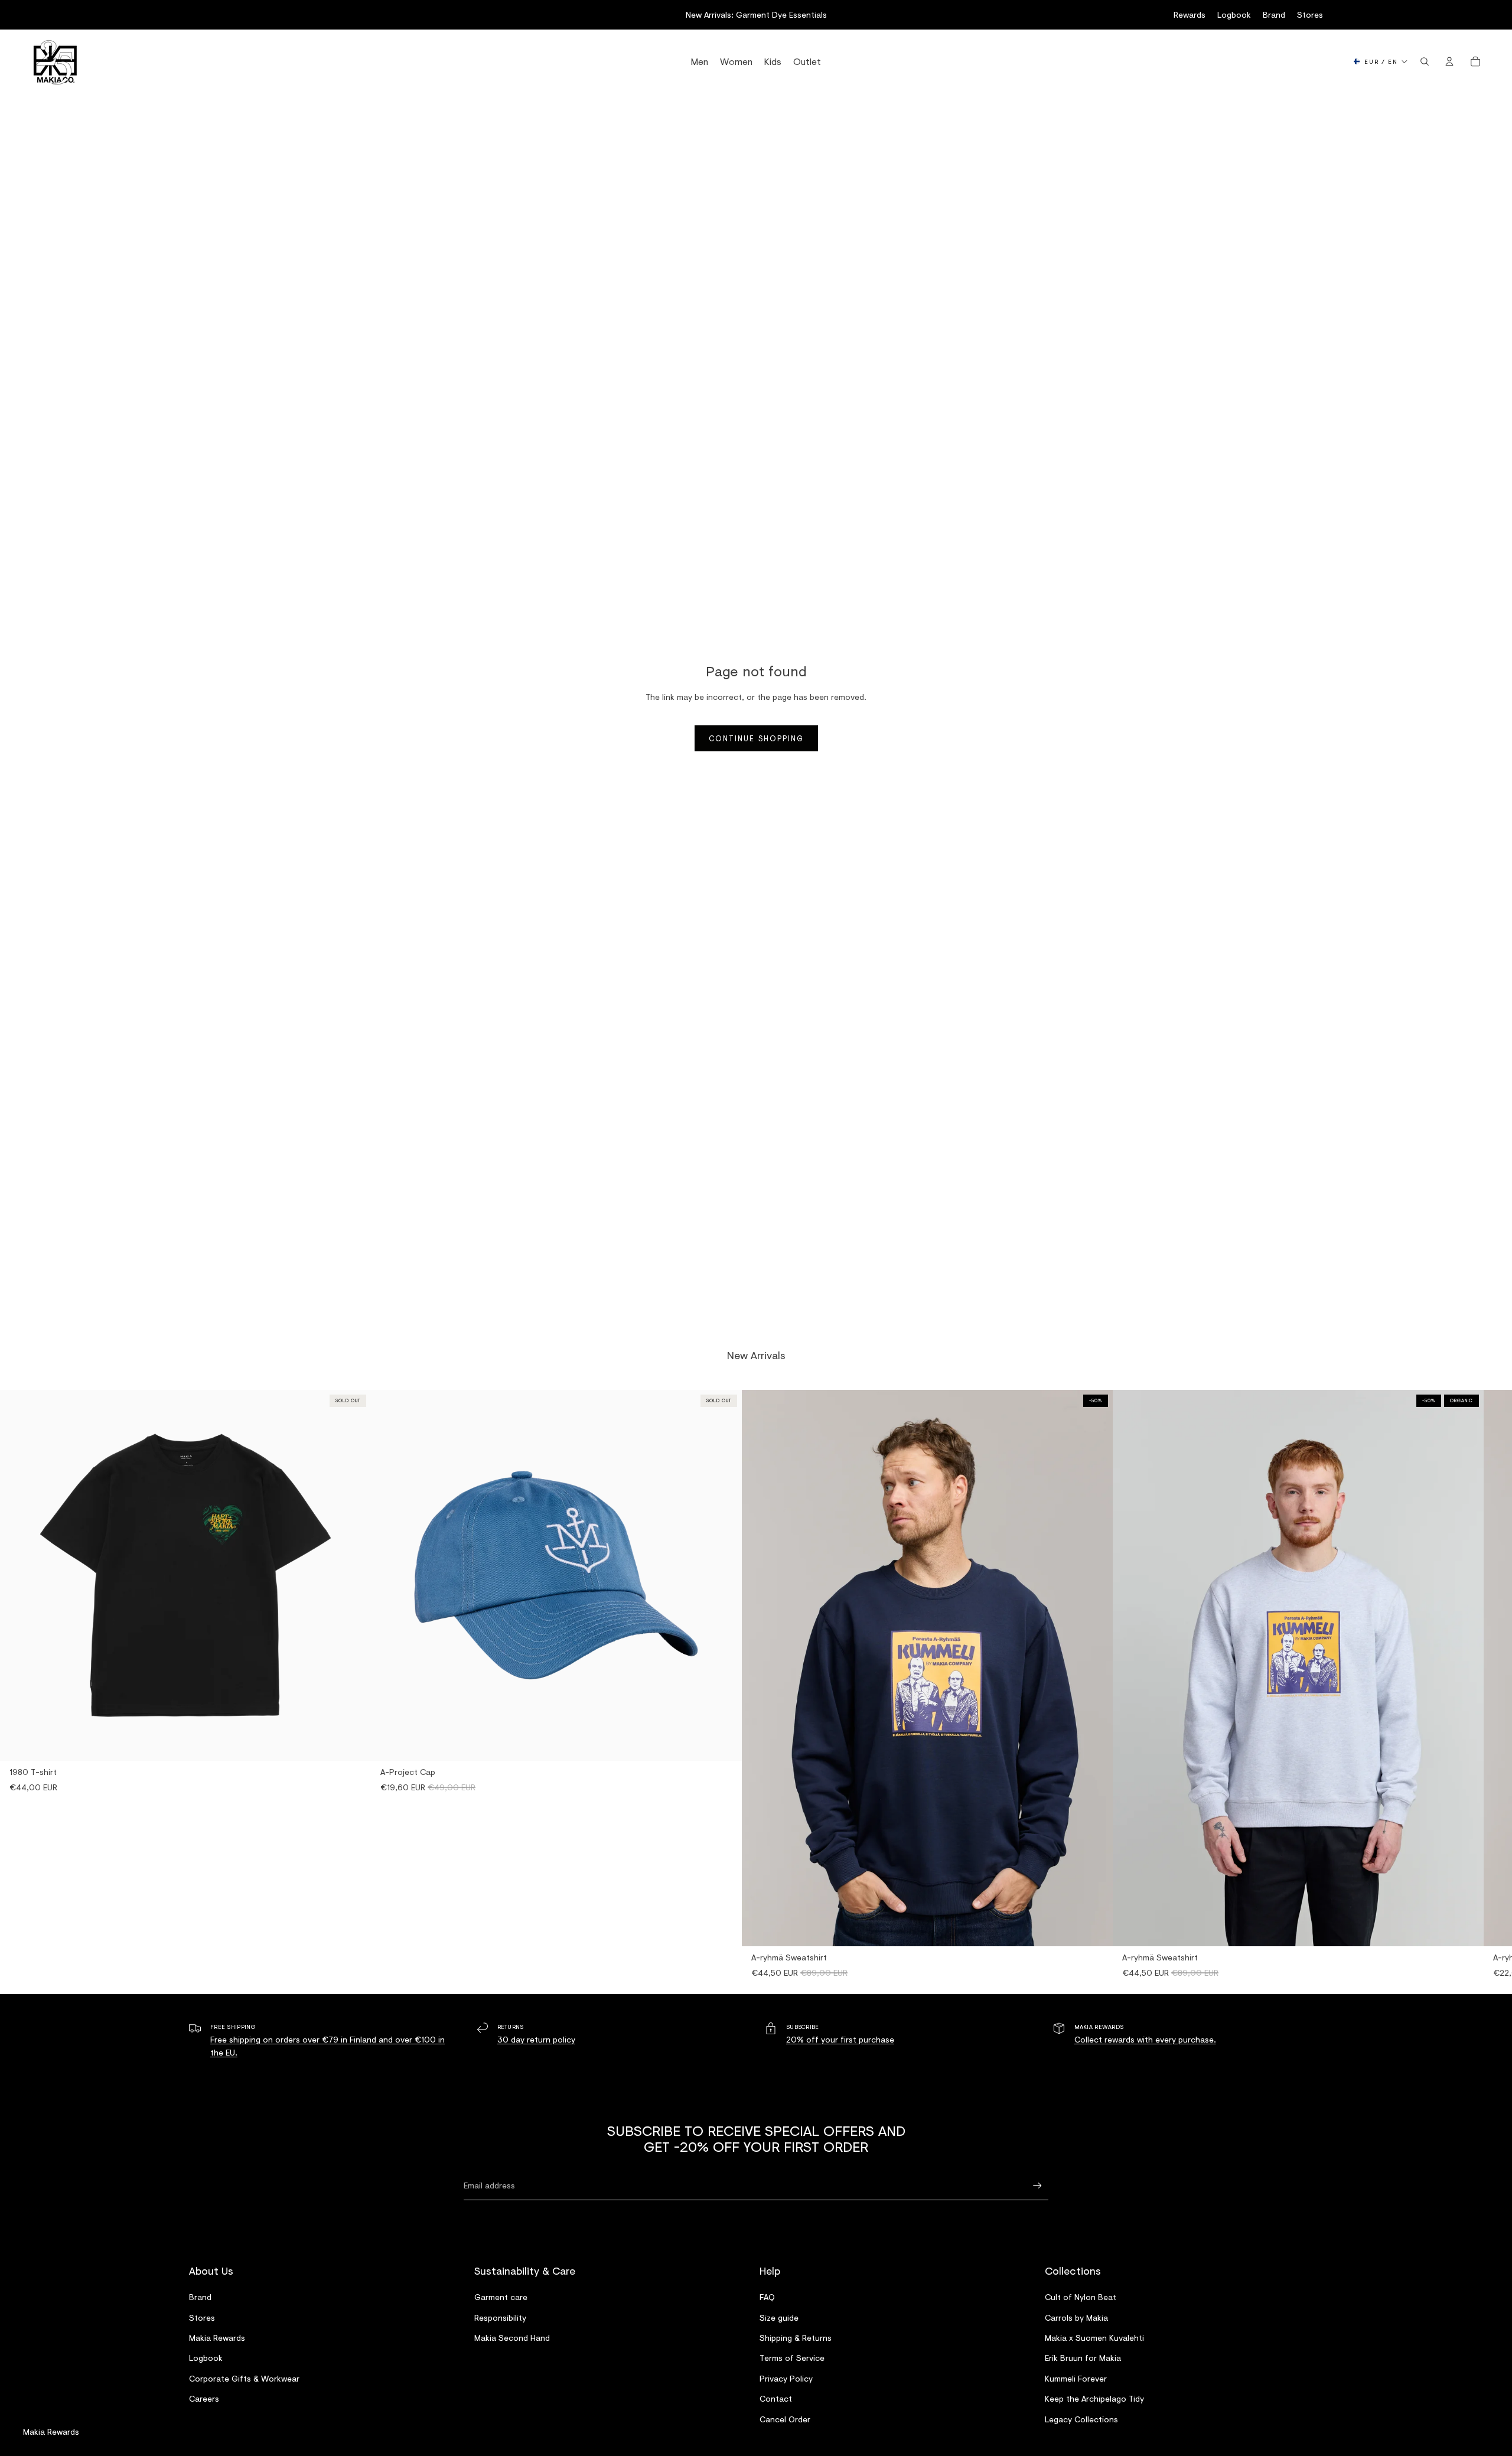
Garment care (501, 2297)
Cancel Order (785, 2418)
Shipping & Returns (796, 2337)
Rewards (1190, 14)
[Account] (1449, 61)
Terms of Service (792, 2358)
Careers (204, 2398)
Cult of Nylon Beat (1081, 2297)
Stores (1310, 14)
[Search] (1425, 61)
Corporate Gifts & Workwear (244, 2378)
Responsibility (500, 2317)
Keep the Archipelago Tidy (1094, 2398)
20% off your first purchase (840, 2039)
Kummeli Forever (1076, 2378)
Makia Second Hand (512, 2337)
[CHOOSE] (1094, 1928)
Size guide (779, 2317)
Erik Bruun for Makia (1083, 2358)
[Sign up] (1037, 2186)
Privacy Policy (786, 2378)
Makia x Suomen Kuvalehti (1094, 2337)
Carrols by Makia (1076, 2317)
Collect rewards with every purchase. (1145, 2039)
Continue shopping (756, 738)
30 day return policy (536, 2039)
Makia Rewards (217, 2337)
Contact (776, 2398)
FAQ (767, 2297)
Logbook (1234, 14)
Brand (1274, 14)
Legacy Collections (1081, 2418)
